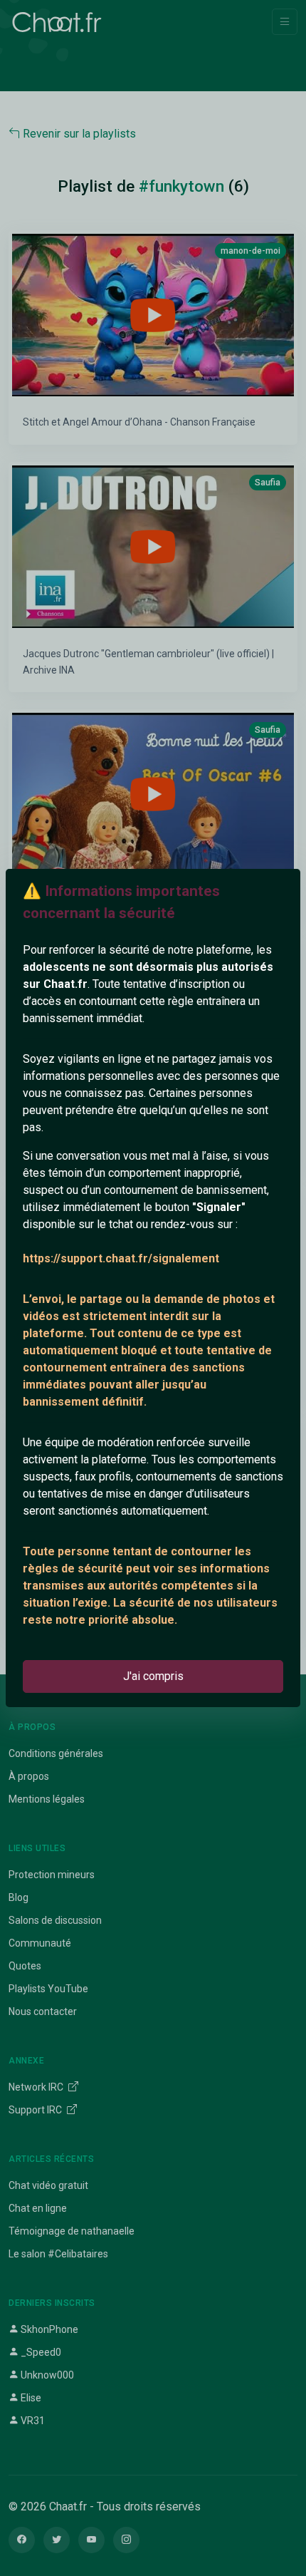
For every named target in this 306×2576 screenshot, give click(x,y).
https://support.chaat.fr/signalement (121, 1258)
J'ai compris (153, 1676)
